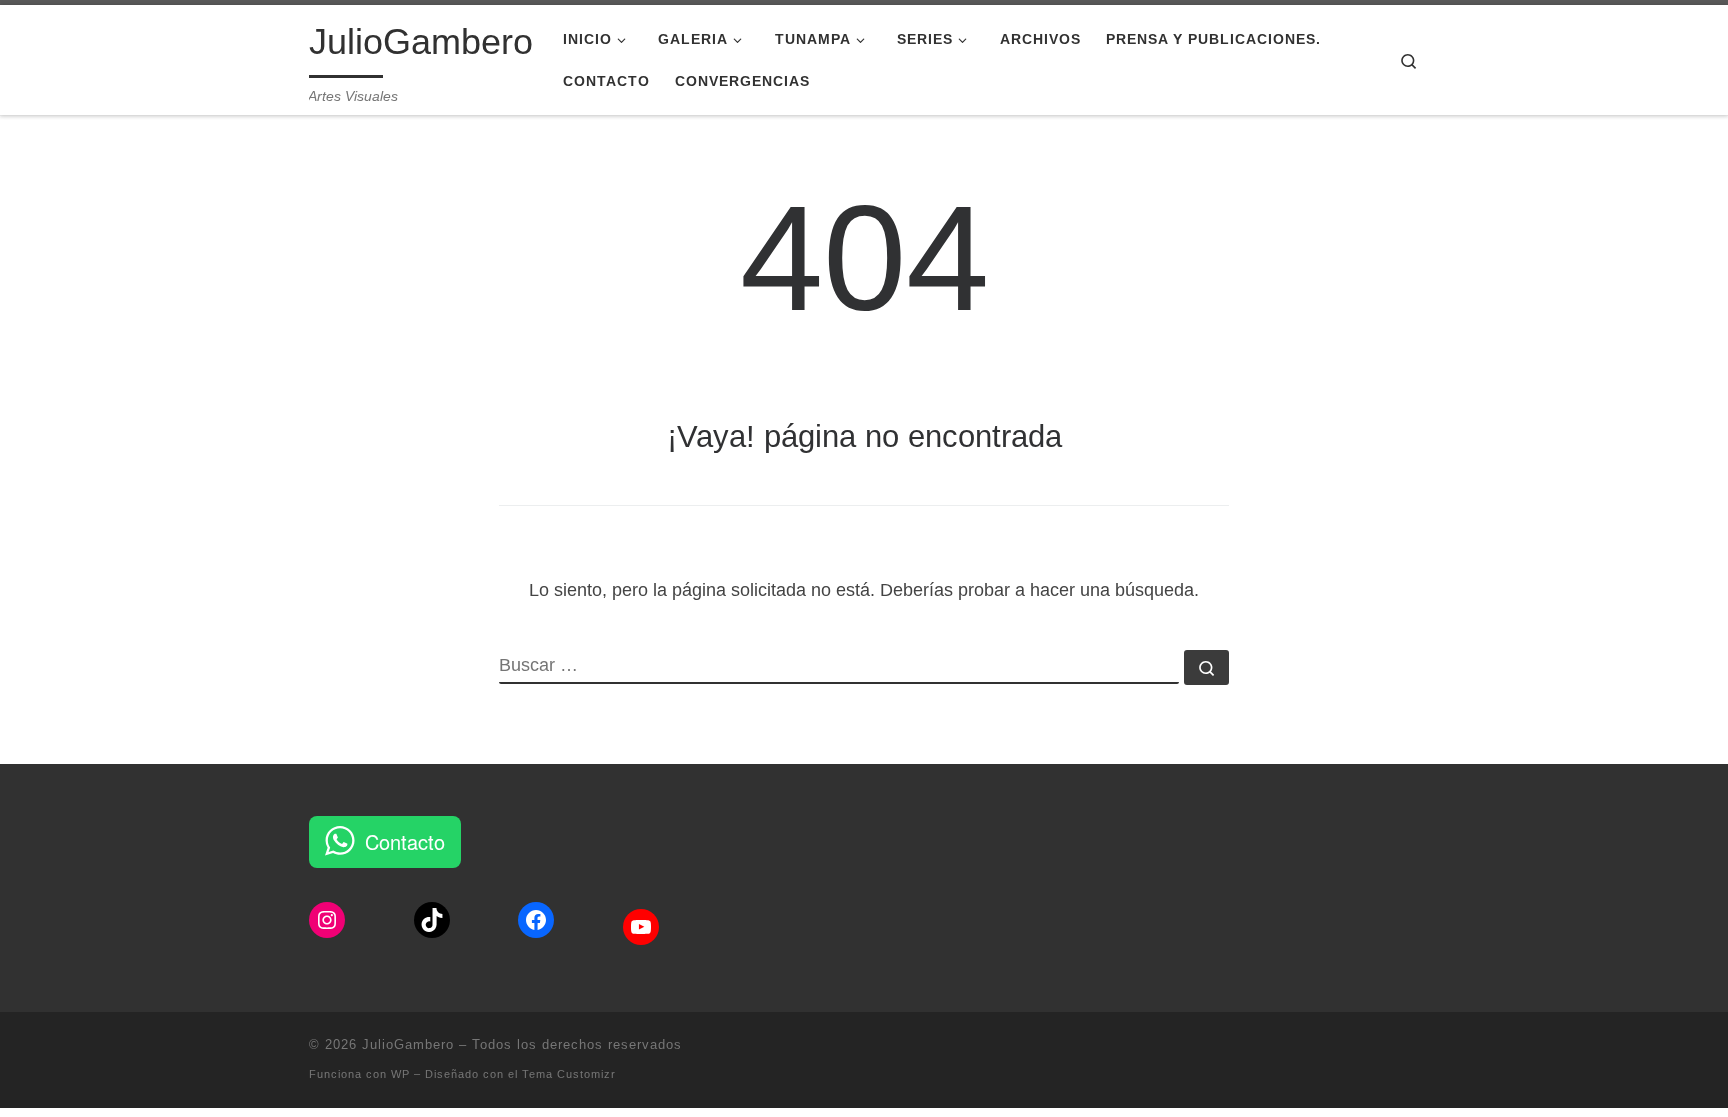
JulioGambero (408, 1044)
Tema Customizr (569, 1074)
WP (400, 1074)
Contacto (405, 841)
